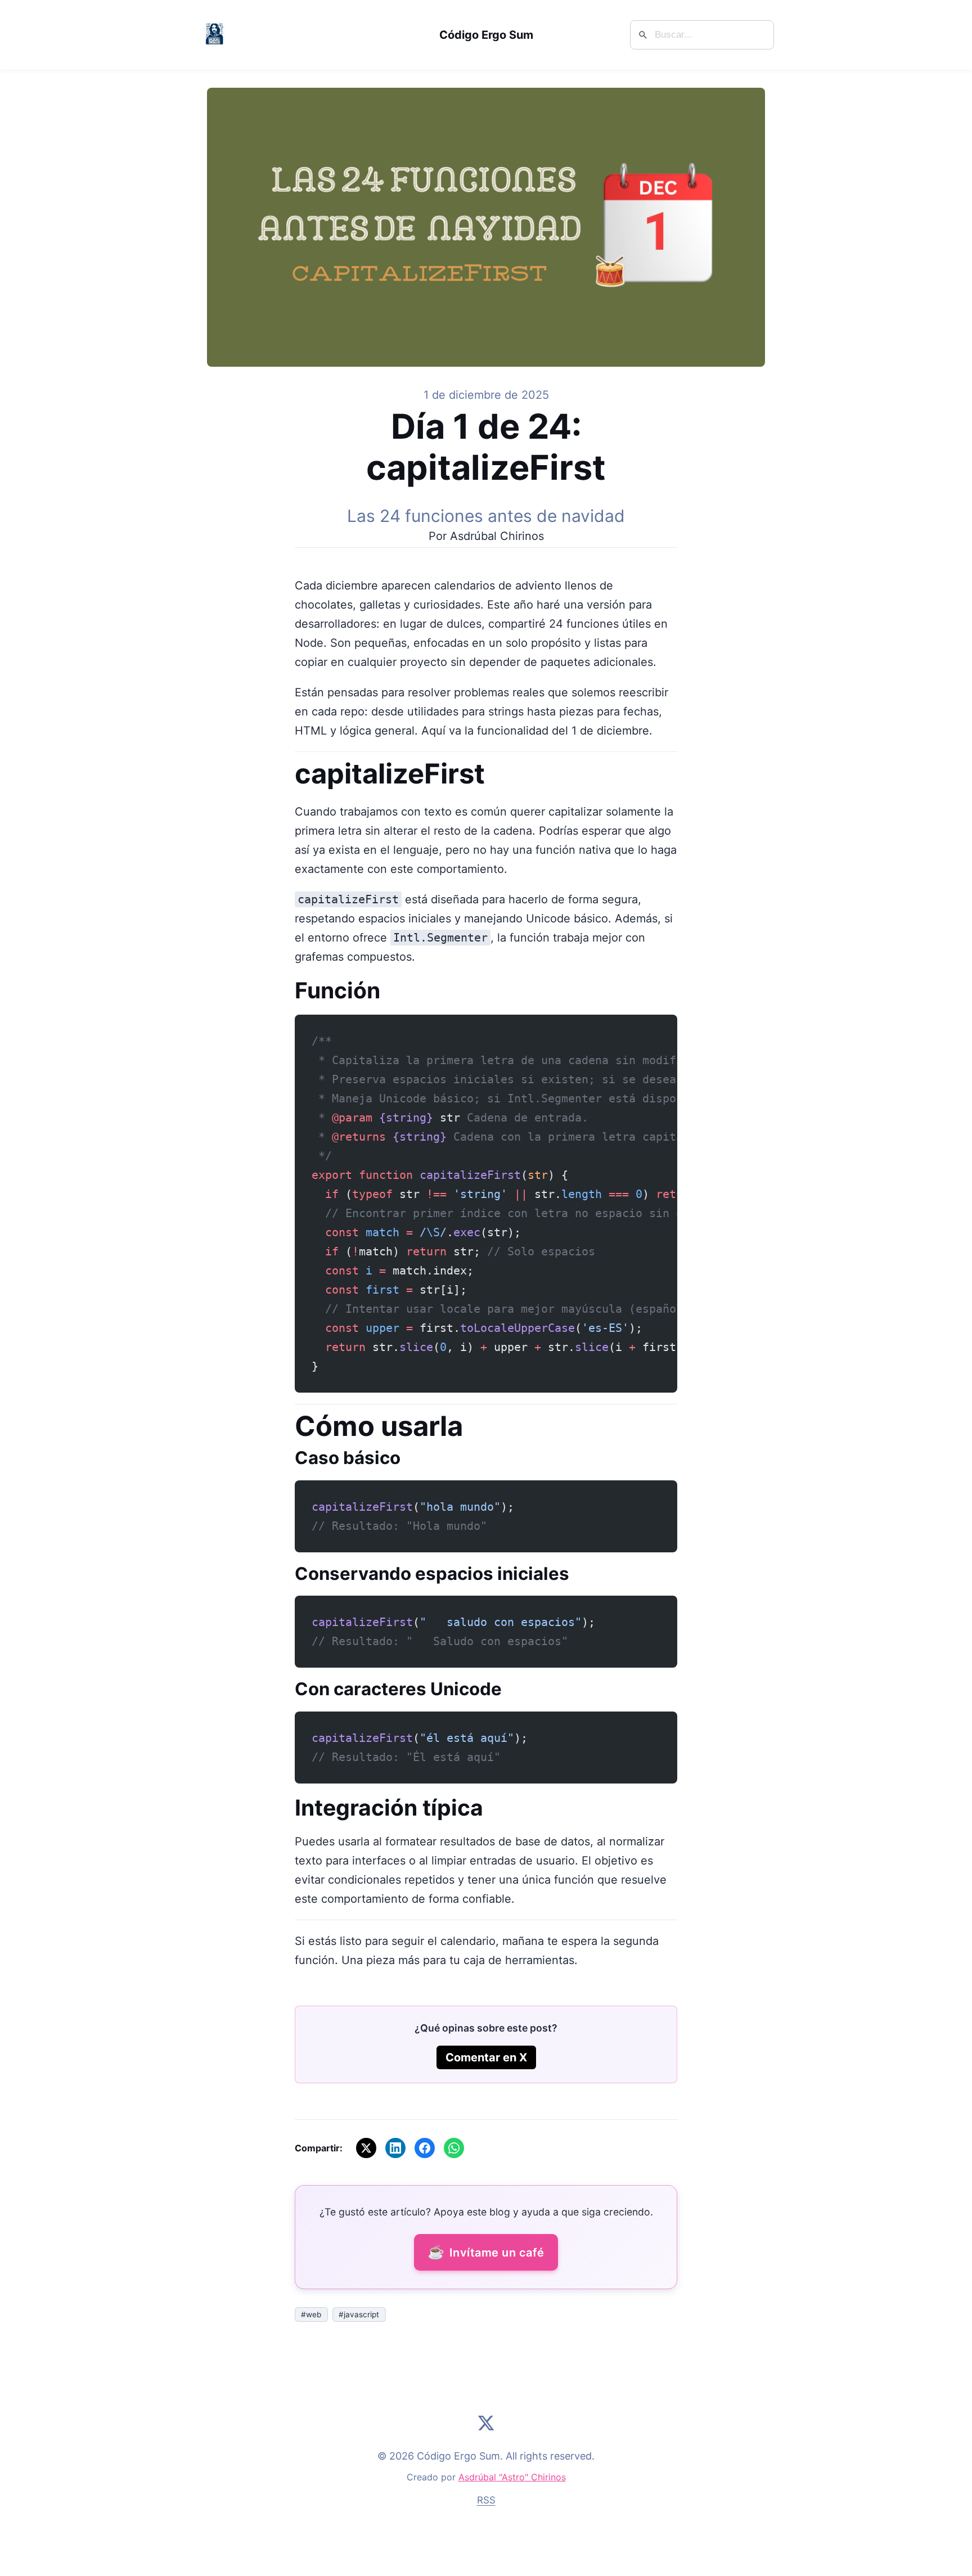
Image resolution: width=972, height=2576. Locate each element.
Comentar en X (486, 2057)
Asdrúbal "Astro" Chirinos (512, 2477)
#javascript (359, 2314)
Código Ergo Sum (486, 35)
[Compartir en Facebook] (425, 2148)
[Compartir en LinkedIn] (395, 2148)
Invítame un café (486, 2252)
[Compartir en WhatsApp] (454, 2148)
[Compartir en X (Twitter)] (366, 2148)
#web (311, 2314)
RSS (486, 2500)
